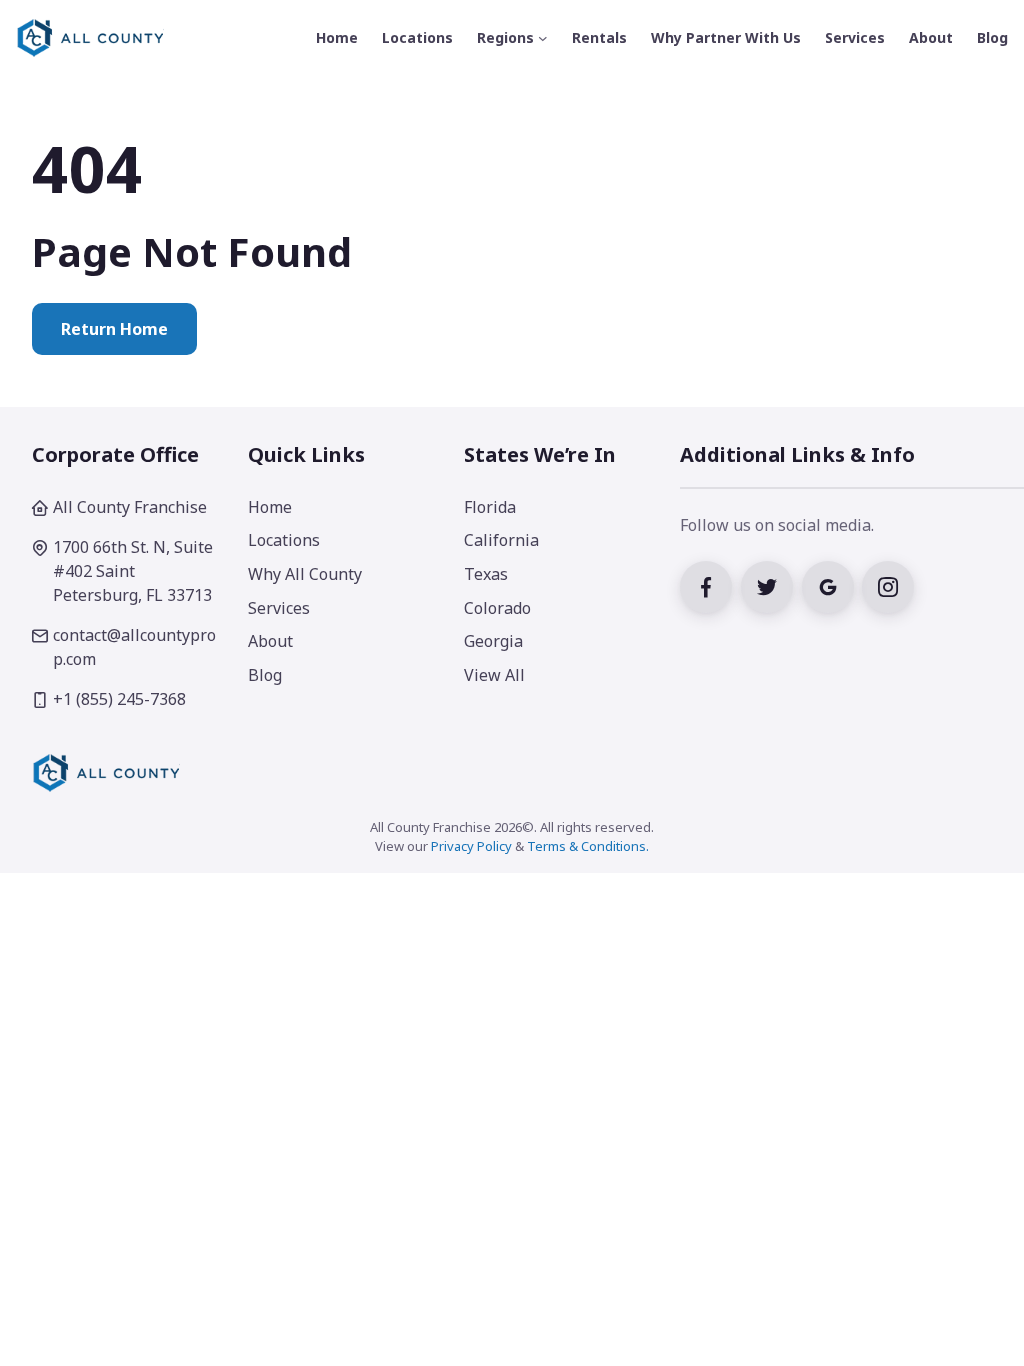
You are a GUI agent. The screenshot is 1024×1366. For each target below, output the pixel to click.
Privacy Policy (471, 846)
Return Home (114, 329)
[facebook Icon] (710, 585)
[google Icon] (832, 585)
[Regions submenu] (543, 38)
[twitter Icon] (771, 585)
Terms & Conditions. (588, 846)
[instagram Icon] (890, 585)
